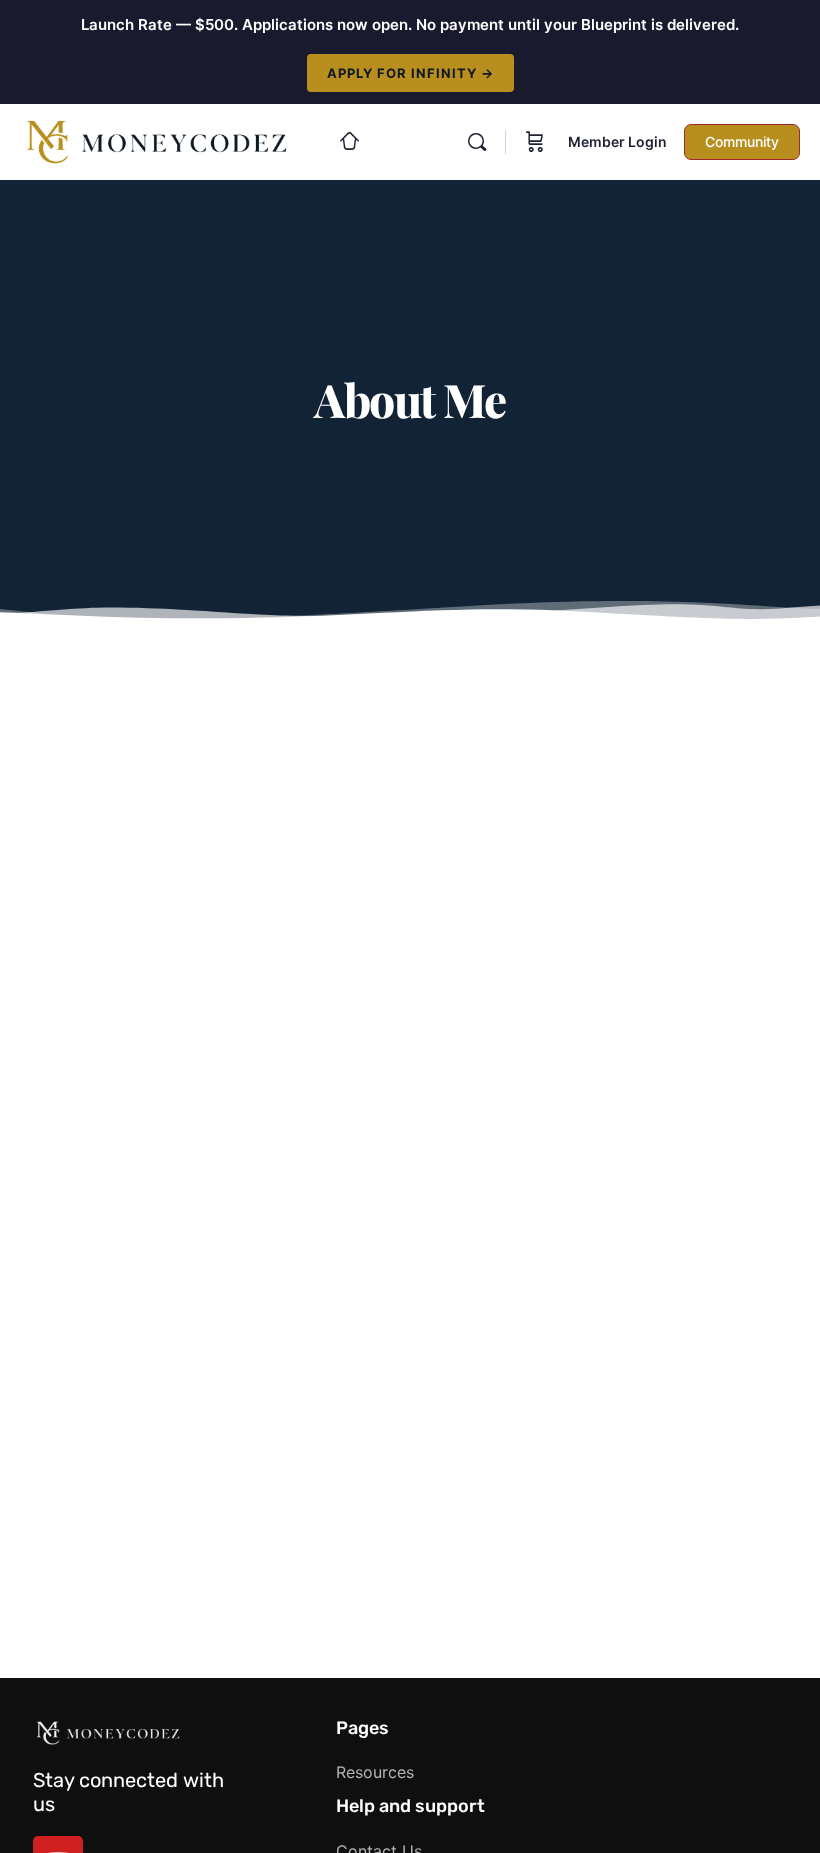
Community (742, 141)
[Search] (477, 142)
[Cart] (535, 142)
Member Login (617, 141)
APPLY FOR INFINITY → (410, 73)
